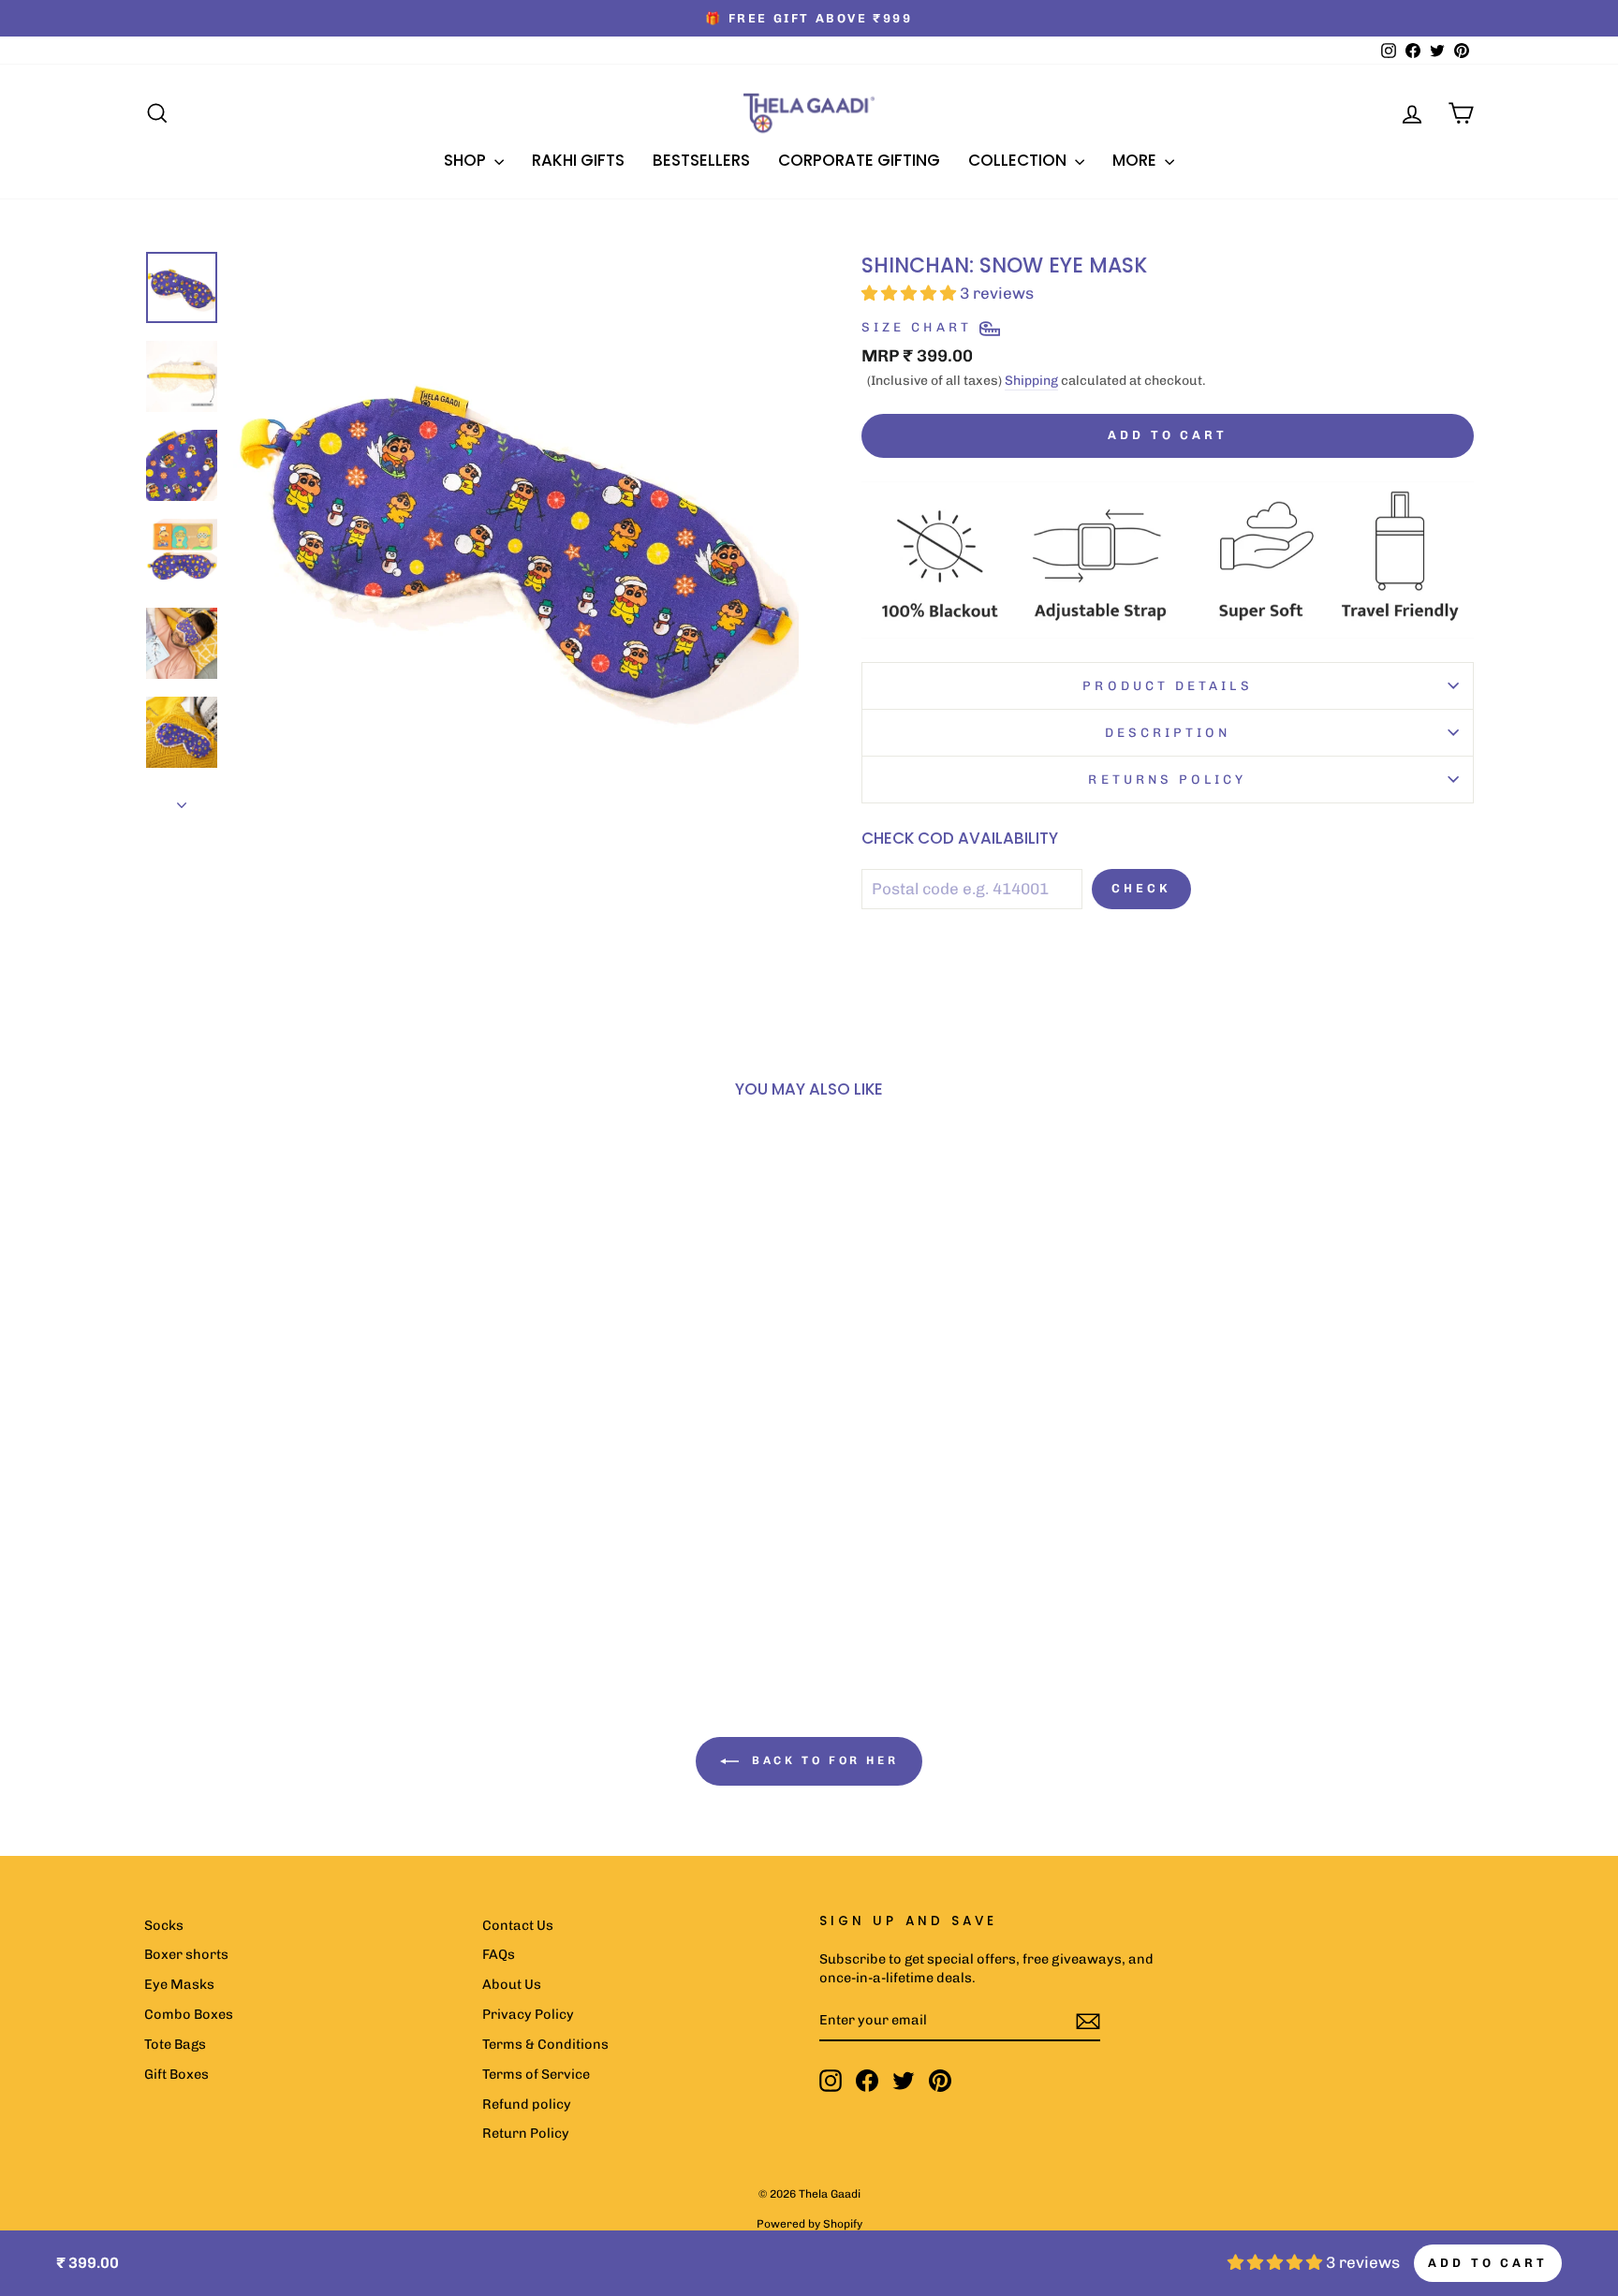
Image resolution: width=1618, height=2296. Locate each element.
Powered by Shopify (809, 2224)
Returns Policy (1167, 779)
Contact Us (518, 1925)
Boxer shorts (186, 1954)
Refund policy (527, 2104)
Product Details (1167, 685)
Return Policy (526, 2133)
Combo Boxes (189, 2014)
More (1136, 160)
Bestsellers (701, 160)
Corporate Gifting (859, 160)
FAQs (499, 1954)
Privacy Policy (528, 2014)
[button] (265, 1514)
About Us (512, 1984)
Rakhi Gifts (578, 160)
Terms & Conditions (545, 2044)
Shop (467, 160)
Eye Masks (179, 1984)
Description (1168, 732)
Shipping (1031, 381)
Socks (164, 1925)
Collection (1019, 160)
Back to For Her (823, 1760)
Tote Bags (175, 2044)
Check (1141, 888)
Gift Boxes (177, 2074)
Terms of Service (536, 2074)
